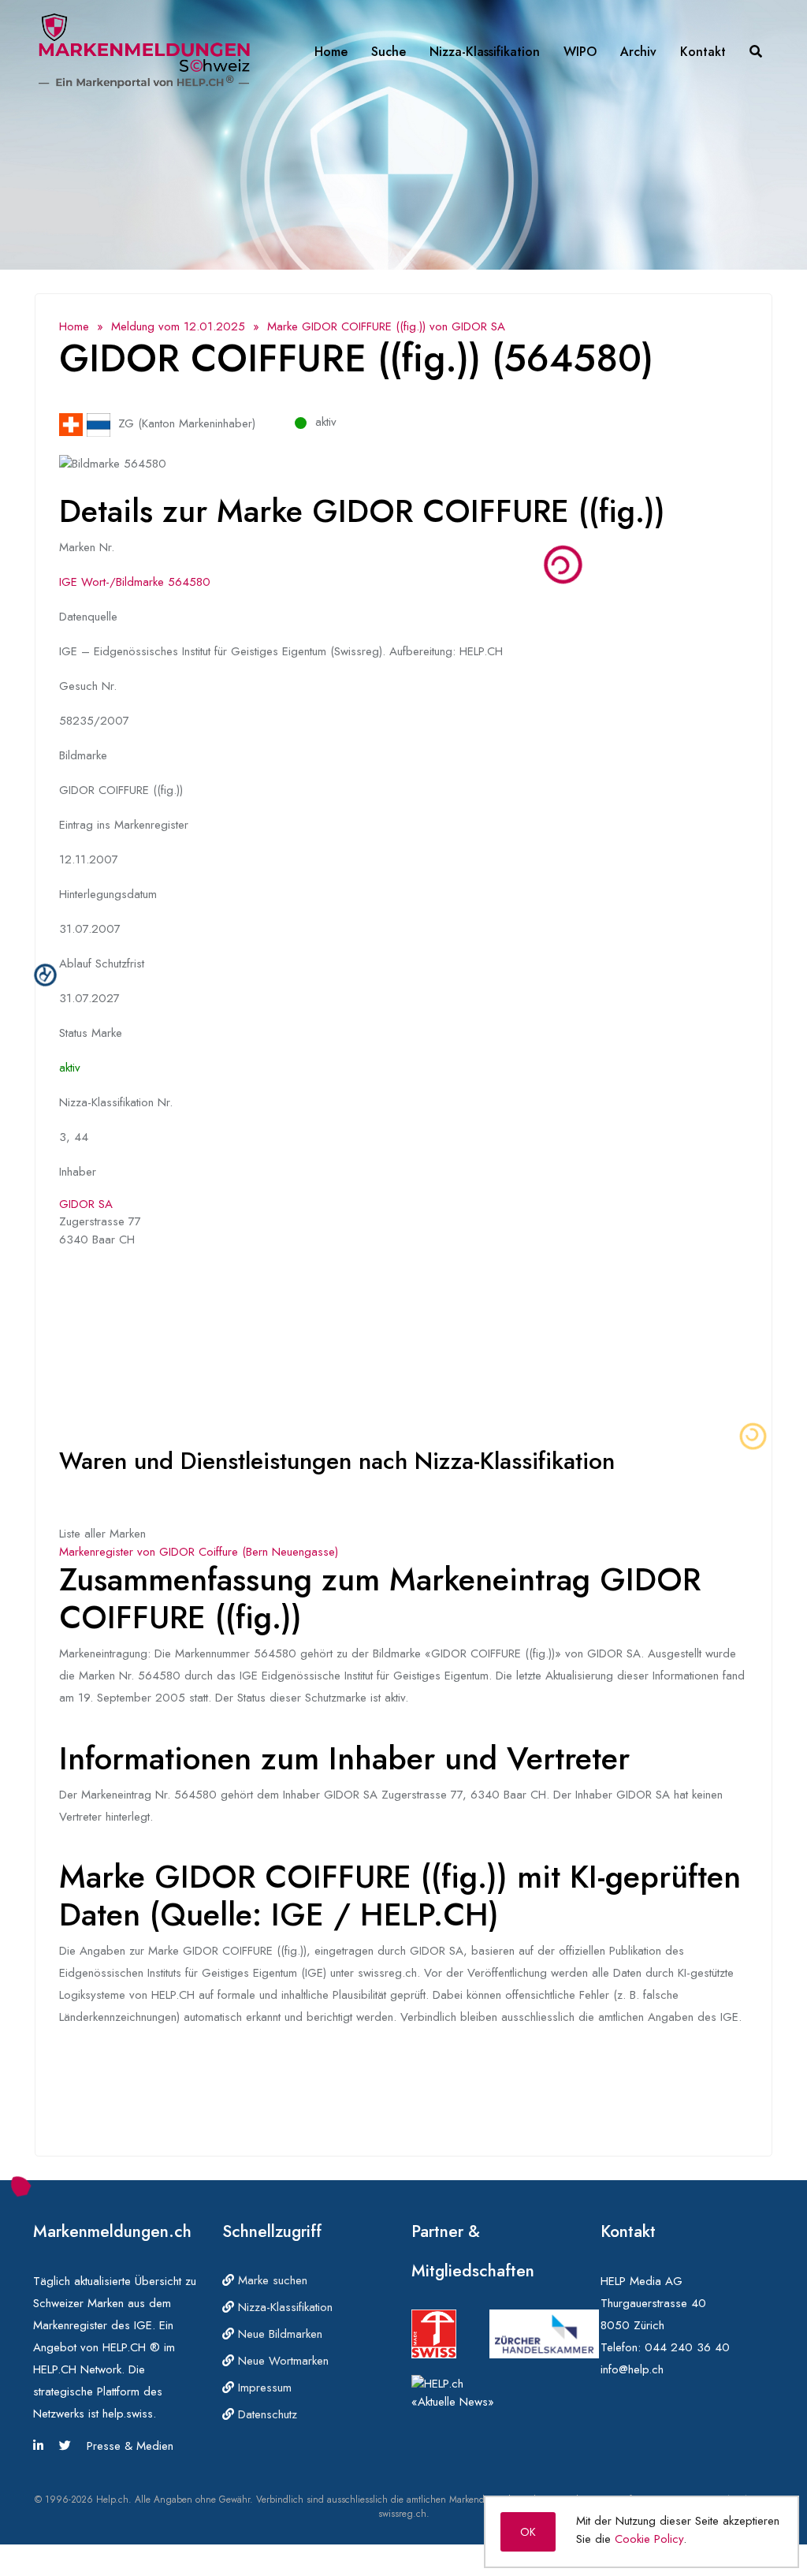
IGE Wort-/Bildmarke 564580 (135, 582)
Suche (389, 52)
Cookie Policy (649, 2539)
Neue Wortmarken (281, 2361)
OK (528, 2532)
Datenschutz (266, 2414)
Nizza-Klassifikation (485, 52)
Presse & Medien (130, 2446)
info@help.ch (632, 2369)
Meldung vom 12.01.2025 (178, 326)
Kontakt (703, 52)
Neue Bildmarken (278, 2334)
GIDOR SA (86, 1204)
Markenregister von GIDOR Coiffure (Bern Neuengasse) (199, 1552)
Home (331, 52)
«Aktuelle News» (453, 2402)
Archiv (638, 52)
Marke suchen (271, 2280)
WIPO (580, 52)
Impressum (263, 2388)
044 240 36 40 (687, 2347)
